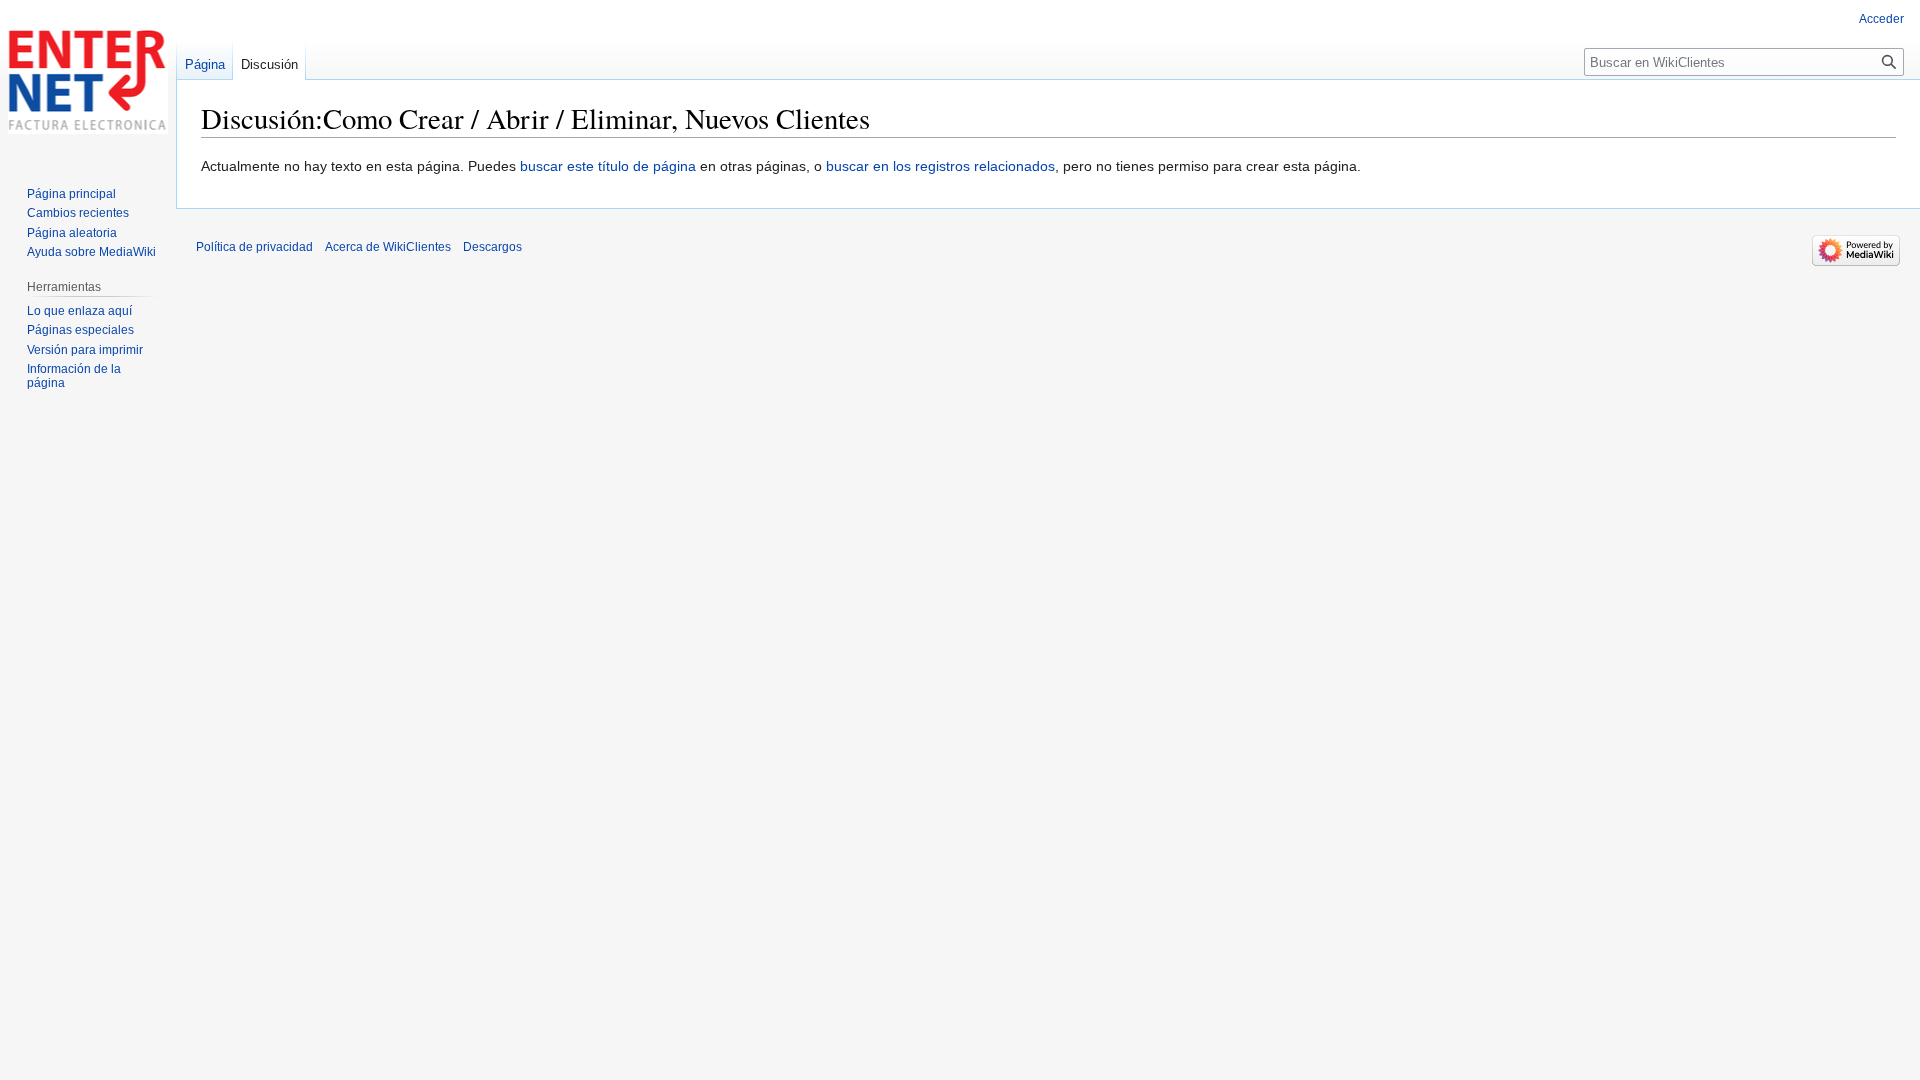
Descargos (492, 247)
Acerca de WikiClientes (388, 247)
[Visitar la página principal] (88, 80)
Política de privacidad (254, 247)
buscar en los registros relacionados (940, 166)
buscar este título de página (608, 166)
